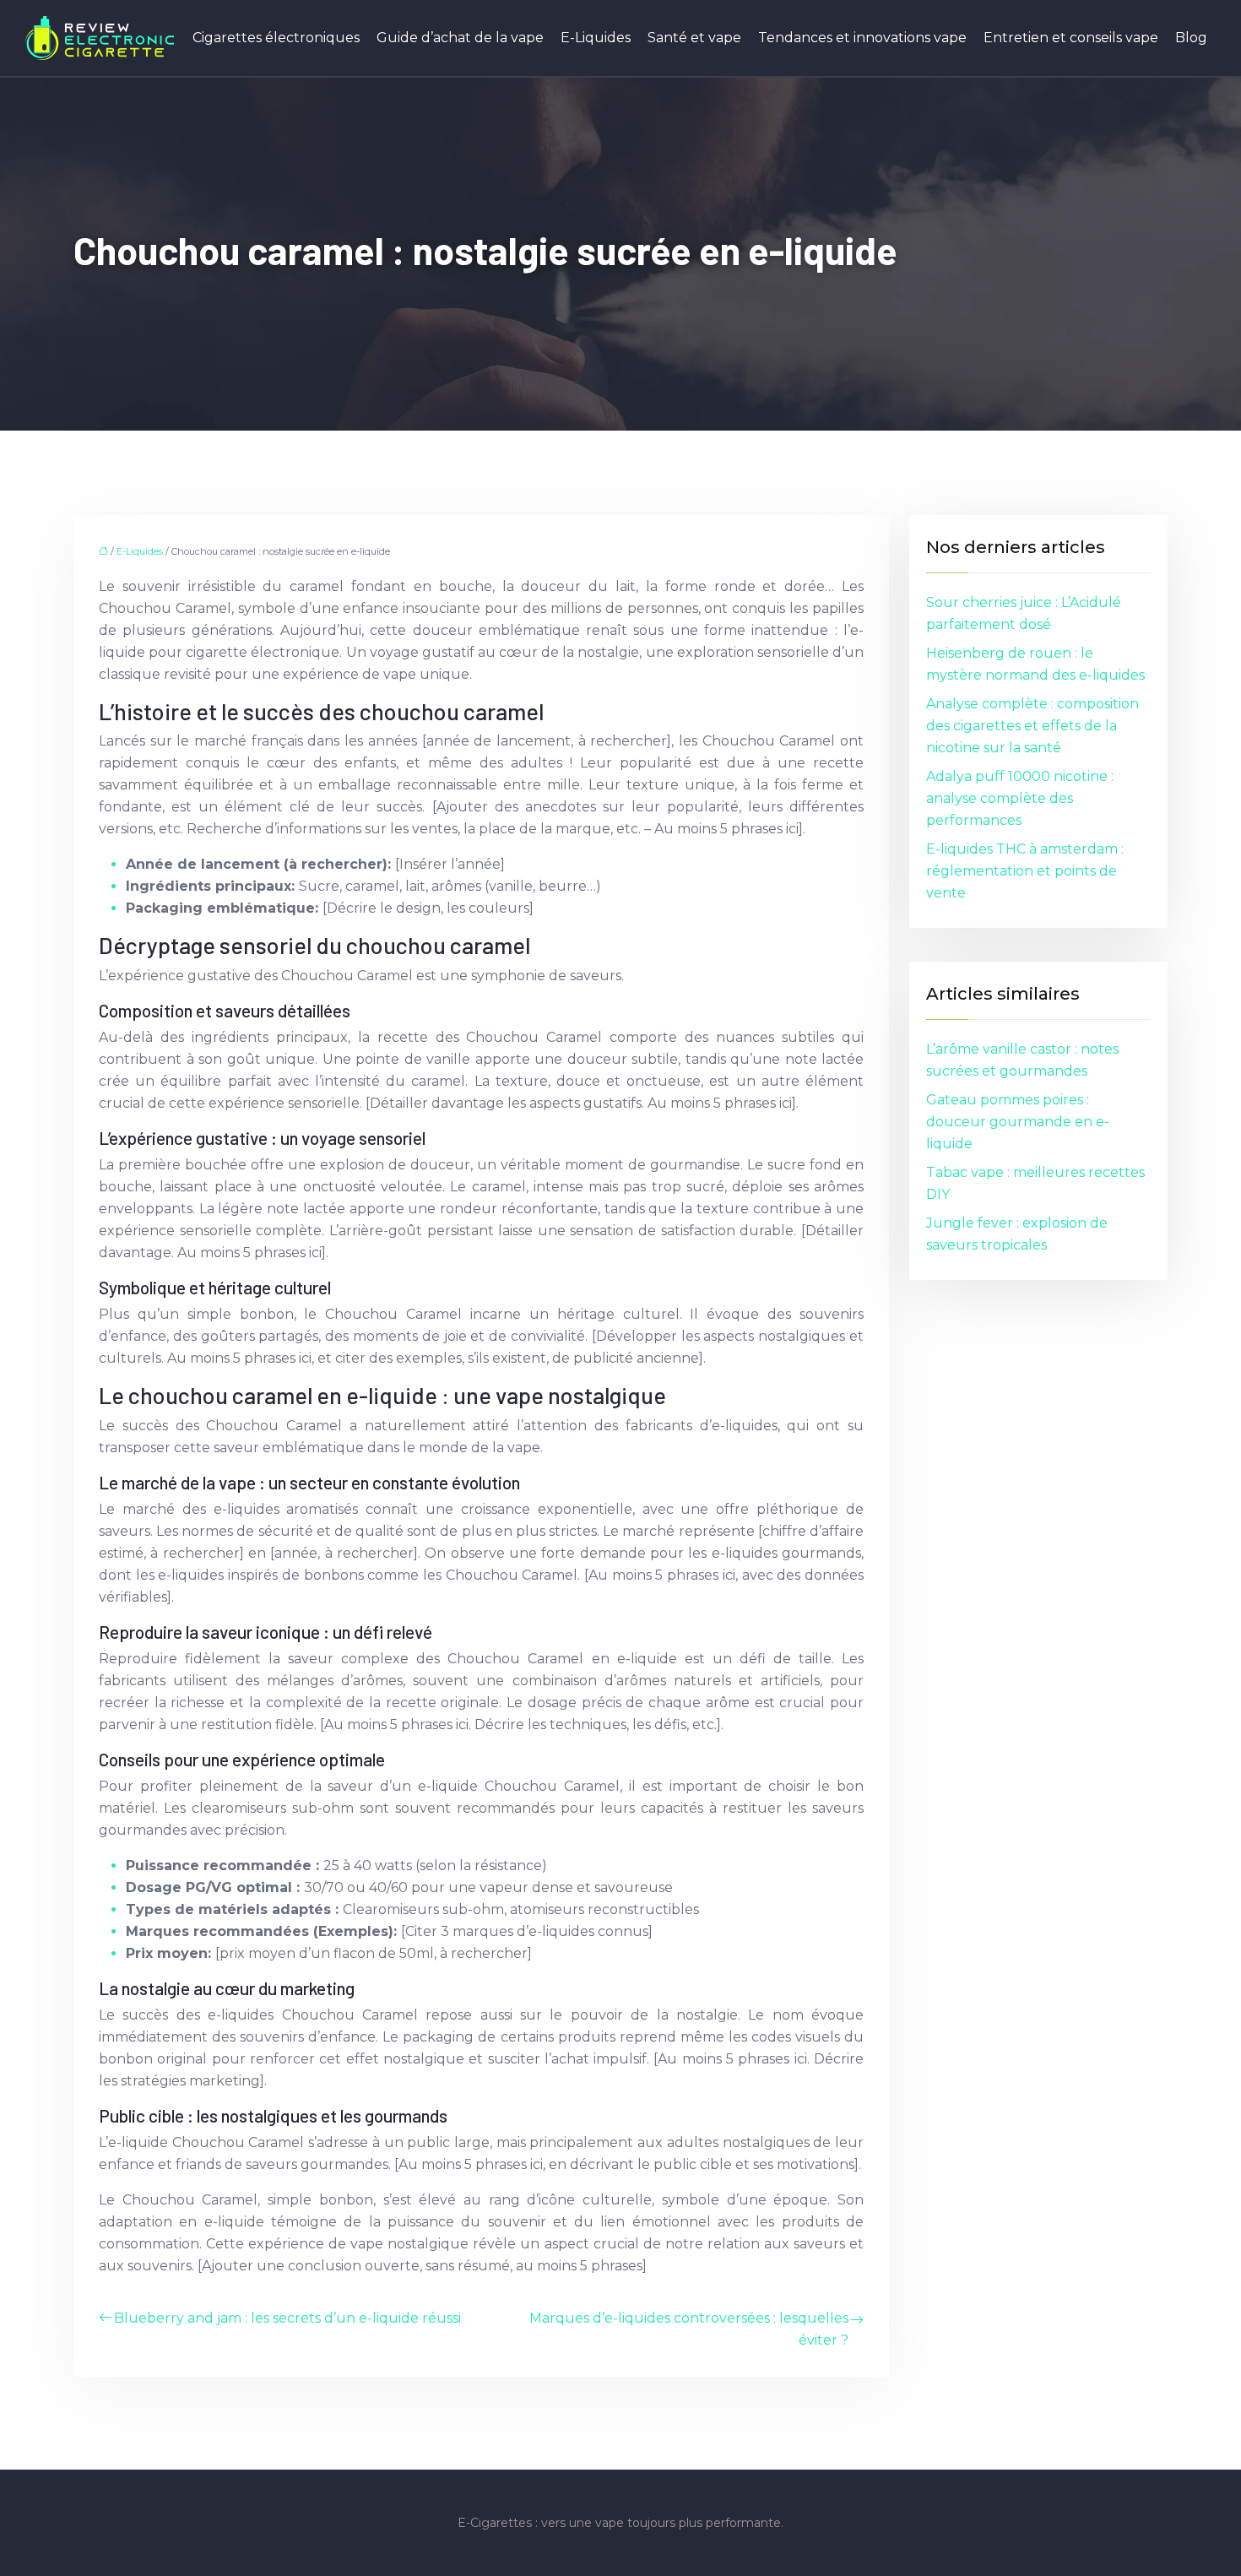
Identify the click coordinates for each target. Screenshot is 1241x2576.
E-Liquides (596, 38)
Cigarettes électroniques (276, 38)
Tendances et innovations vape (862, 38)
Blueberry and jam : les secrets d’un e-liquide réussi (287, 2318)
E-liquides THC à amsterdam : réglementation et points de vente (1025, 871)
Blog (1191, 38)
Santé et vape (694, 38)
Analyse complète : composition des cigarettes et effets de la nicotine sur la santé (1032, 726)
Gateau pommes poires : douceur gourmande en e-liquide (1018, 1122)
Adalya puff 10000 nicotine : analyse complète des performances (1020, 798)
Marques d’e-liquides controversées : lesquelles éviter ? (689, 2329)
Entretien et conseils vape (1071, 38)
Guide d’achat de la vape (460, 38)
